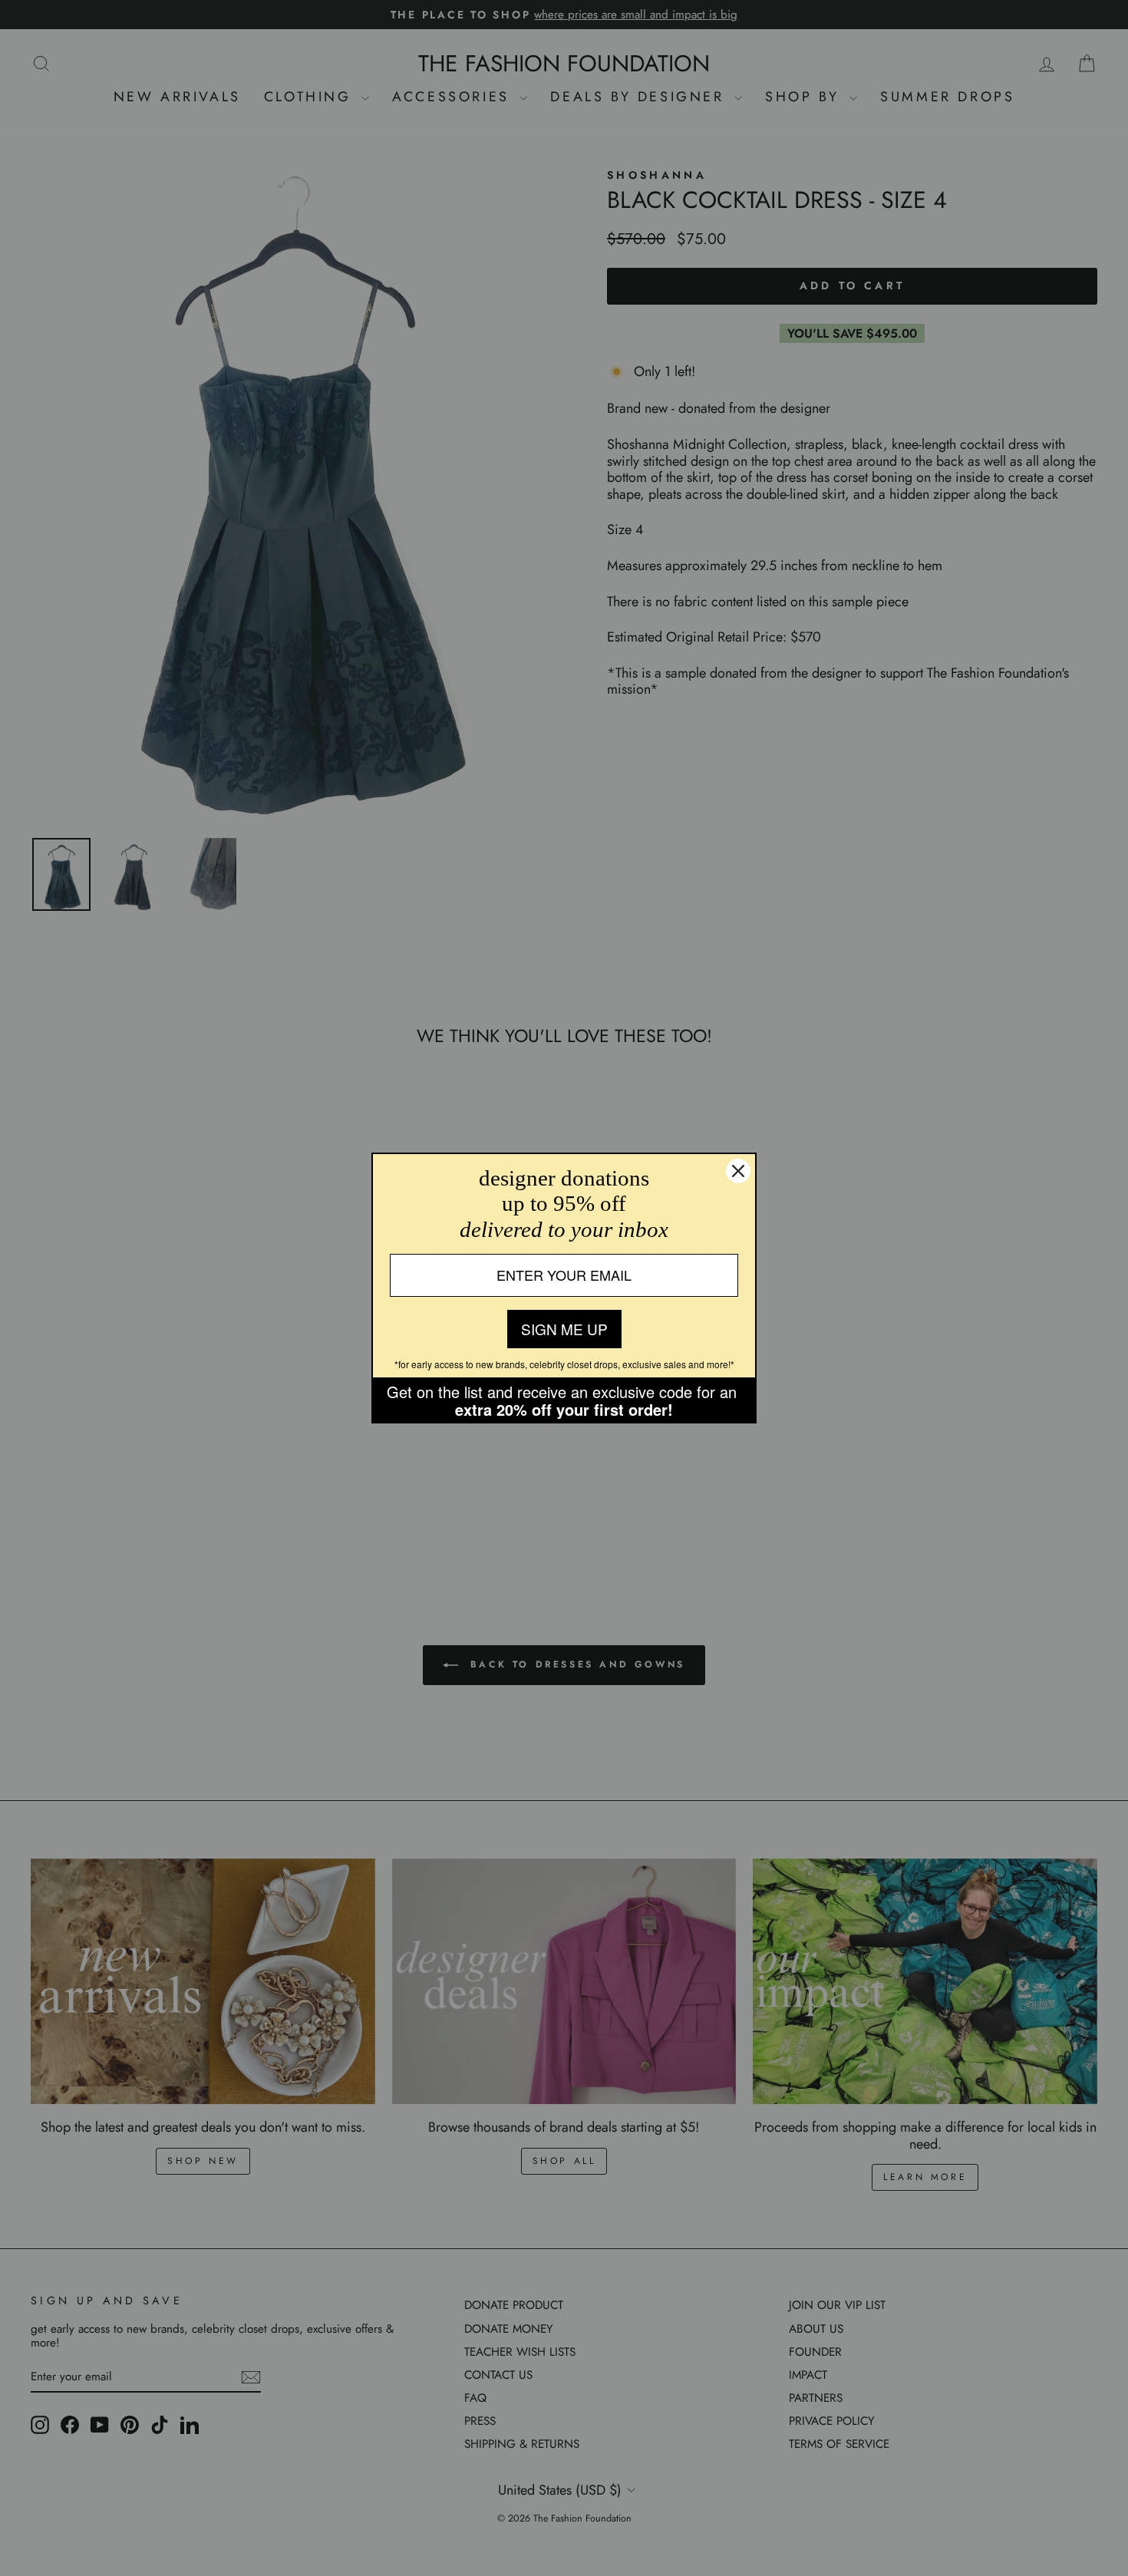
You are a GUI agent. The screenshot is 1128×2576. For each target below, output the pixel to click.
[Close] (738, 1171)
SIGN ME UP (564, 1329)
